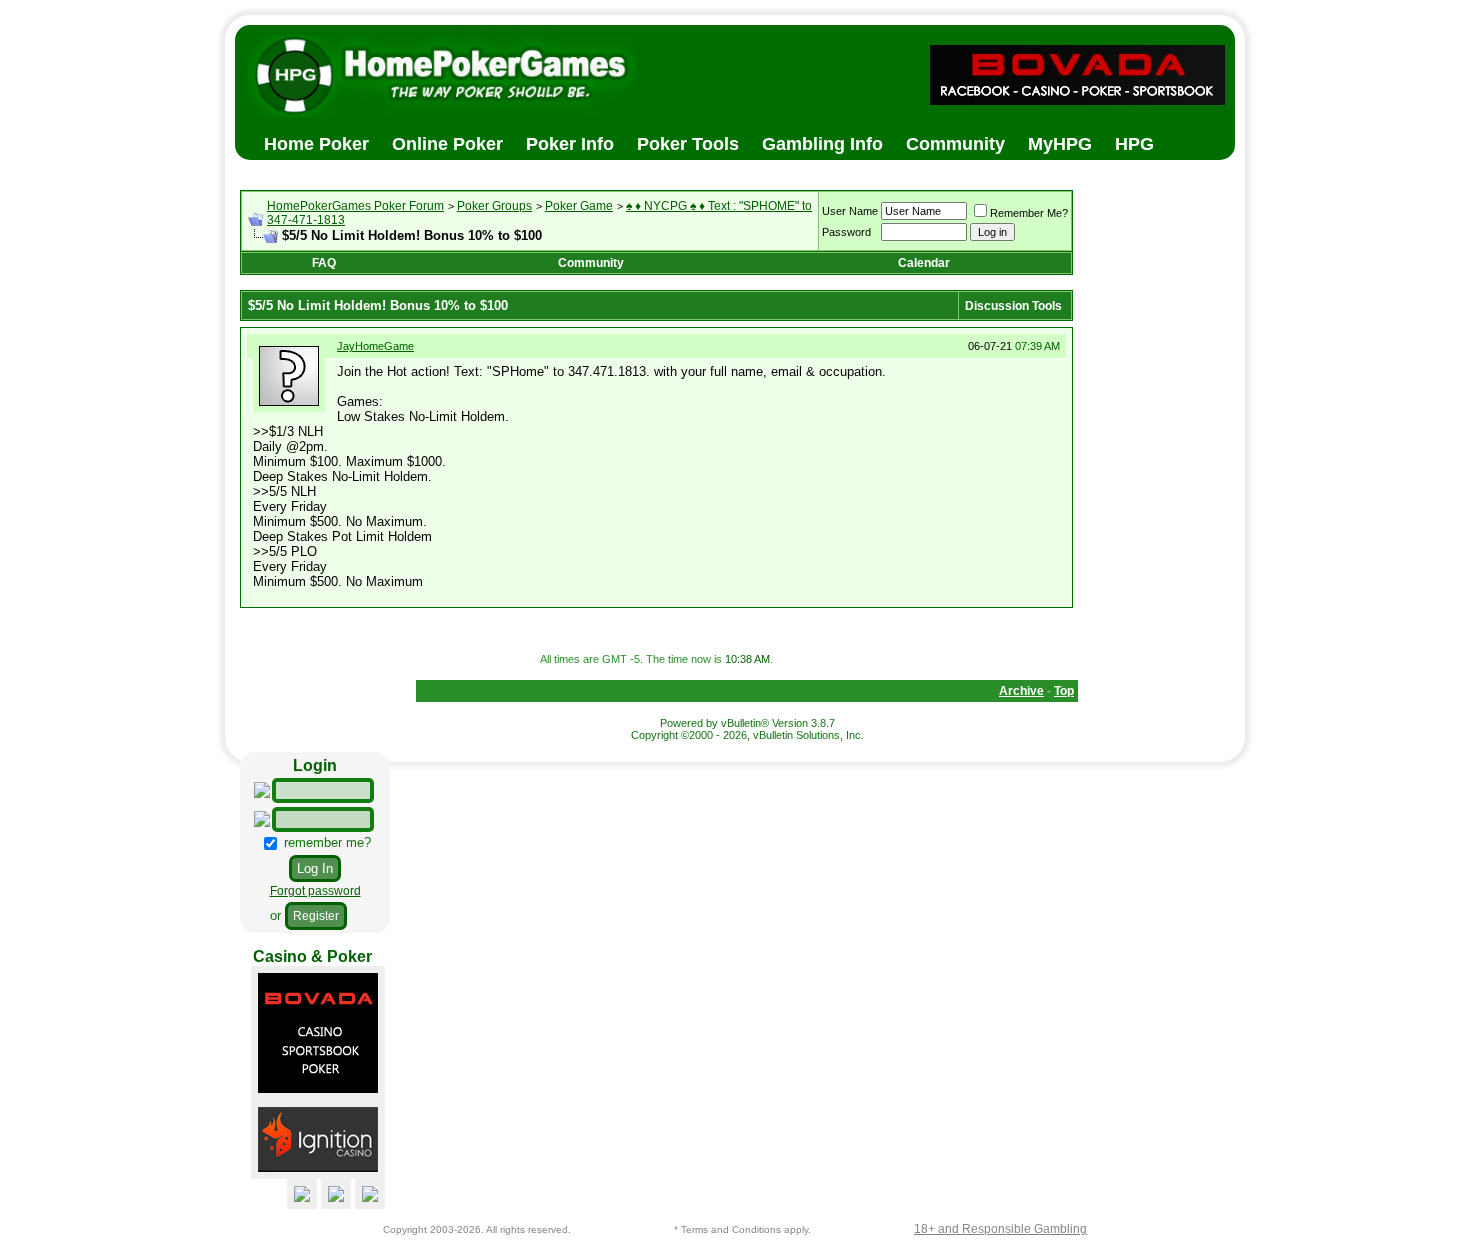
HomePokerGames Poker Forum (355, 206)
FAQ (324, 263)
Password (846, 232)
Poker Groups (494, 206)
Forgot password (315, 891)
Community (591, 263)
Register (316, 916)
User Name (850, 211)
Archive (1021, 691)
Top (1064, 691)
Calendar (924, 263)
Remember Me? (1029, 213)
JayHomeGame (375, 346)
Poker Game (579, 206)
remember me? (325, 842)
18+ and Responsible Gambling (1000, 1229)
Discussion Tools (1013, 306)
